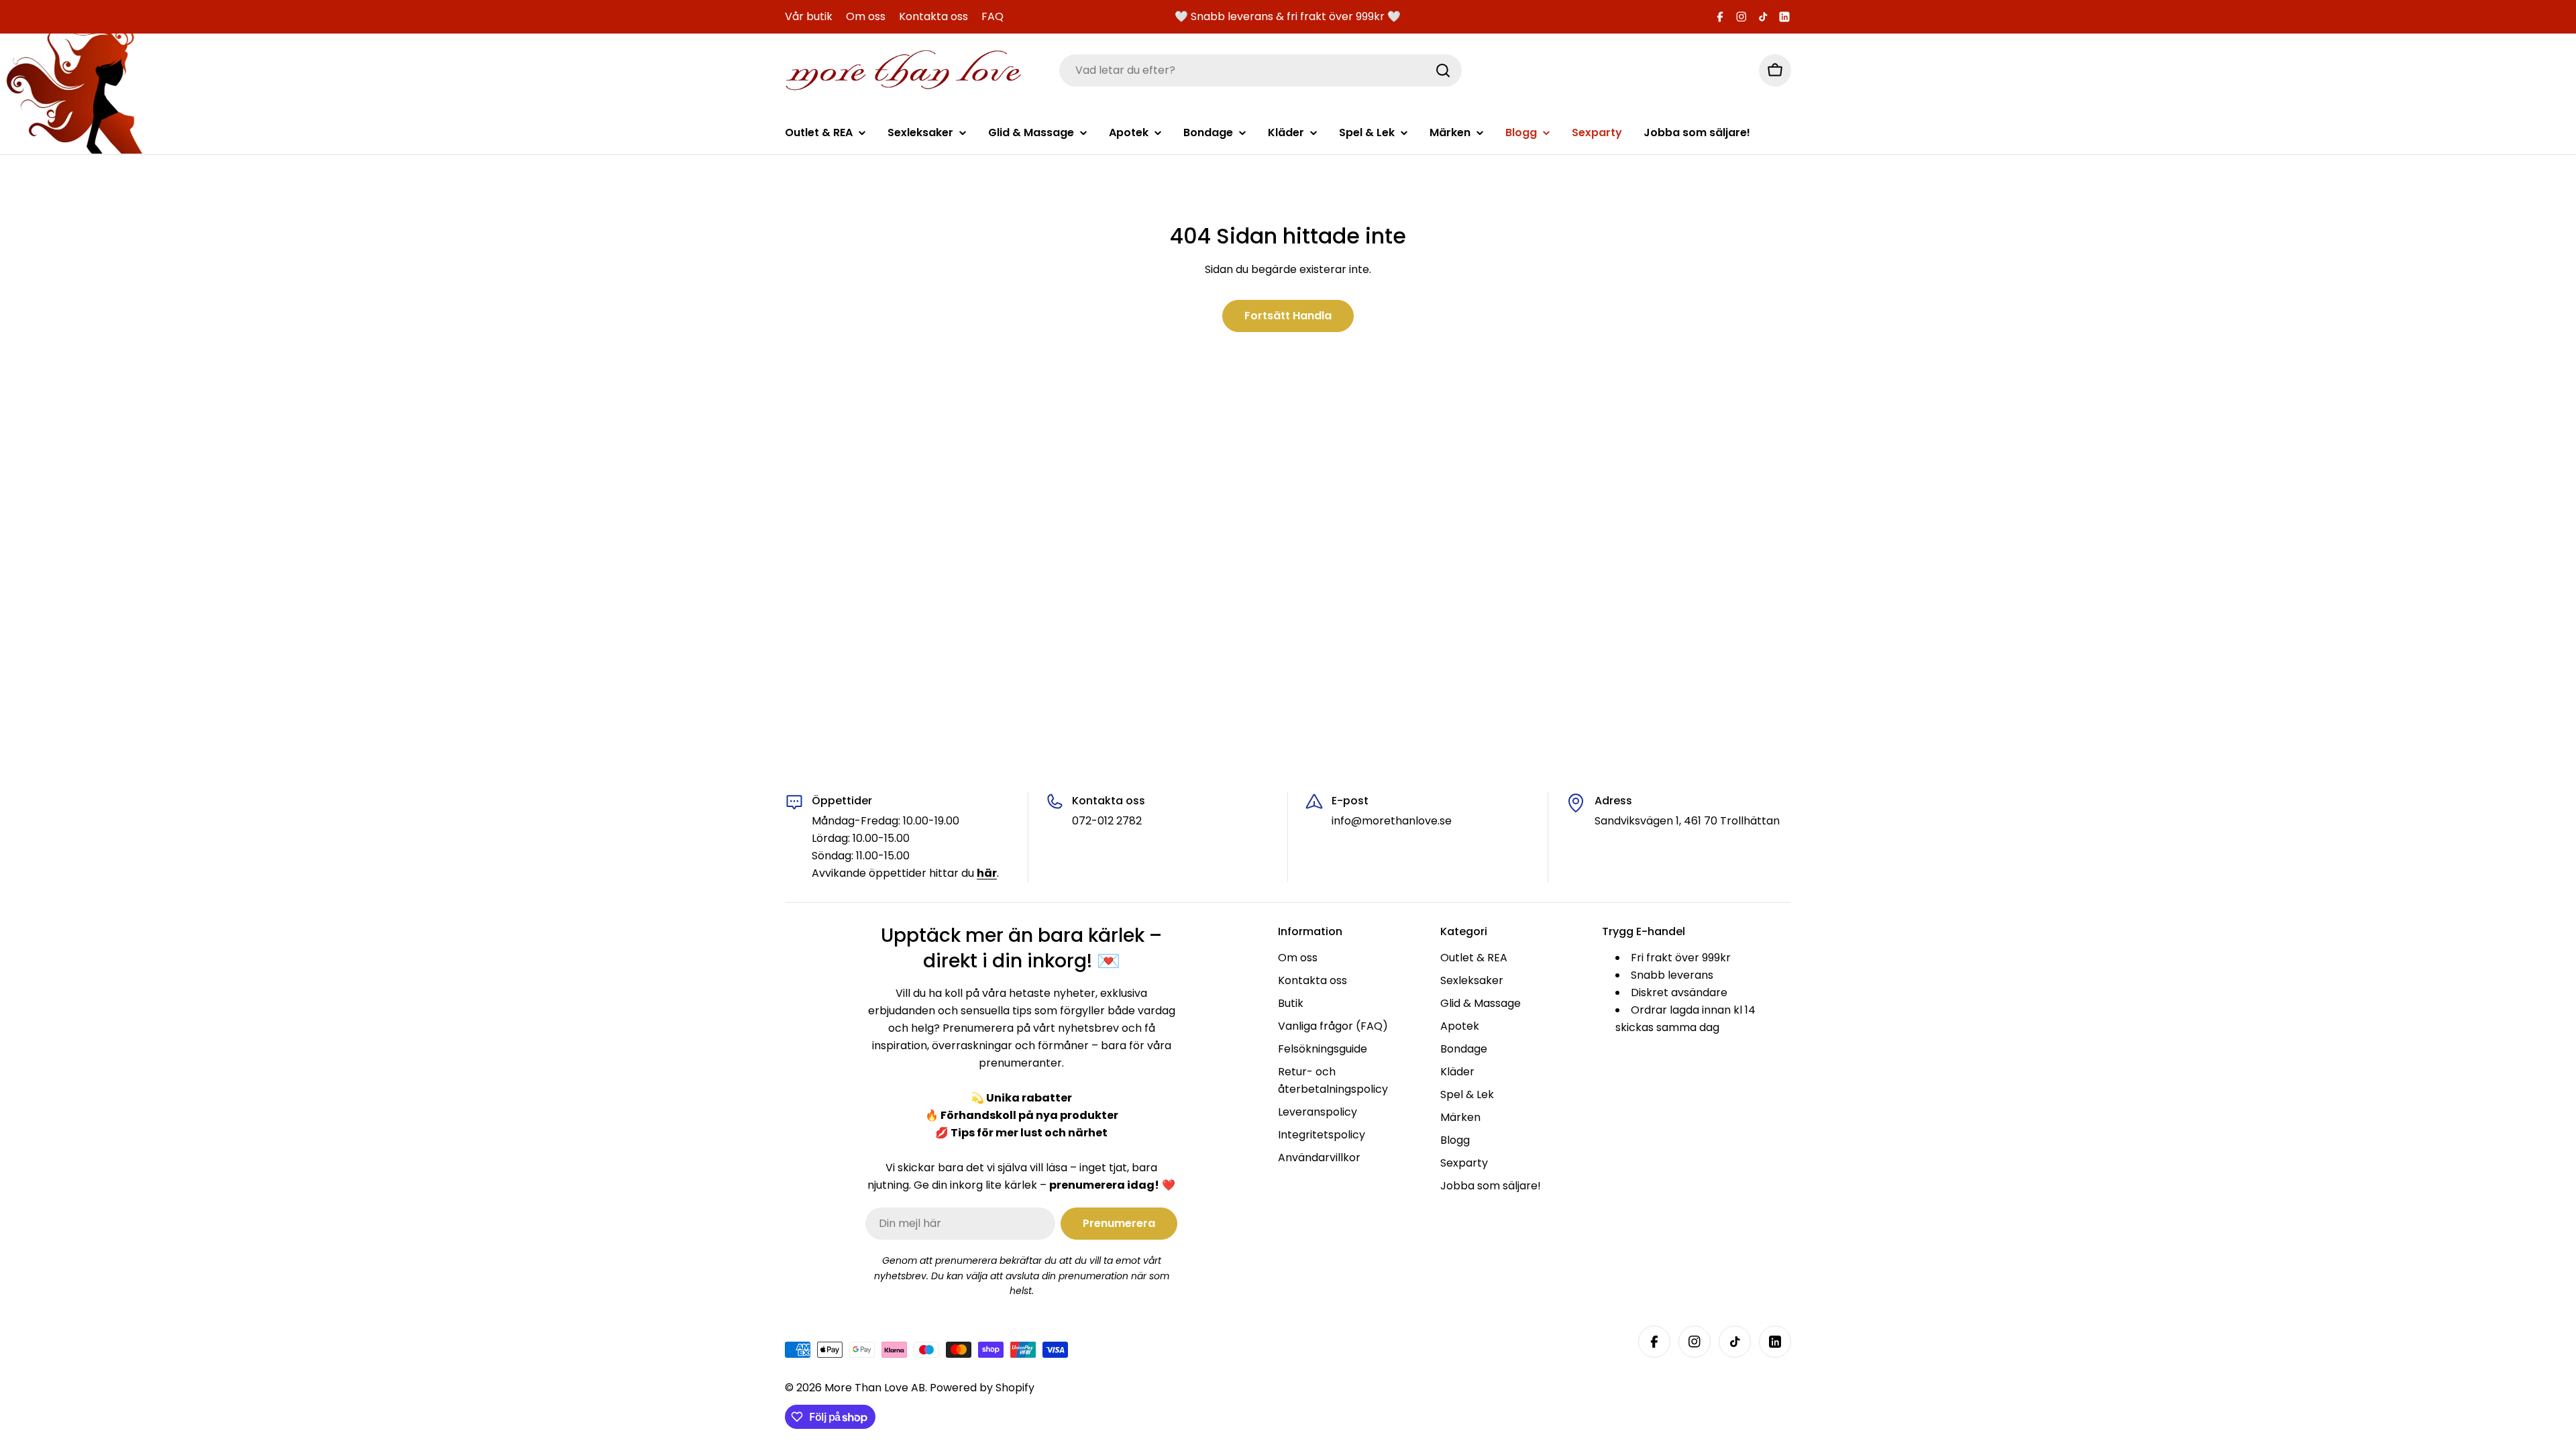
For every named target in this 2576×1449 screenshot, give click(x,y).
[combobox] (1260, 70)
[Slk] (1443, 70)
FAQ (992, 16)
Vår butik (809, 16)
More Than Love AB (875, 1388)
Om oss (866, 16)
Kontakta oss (933, 16)
